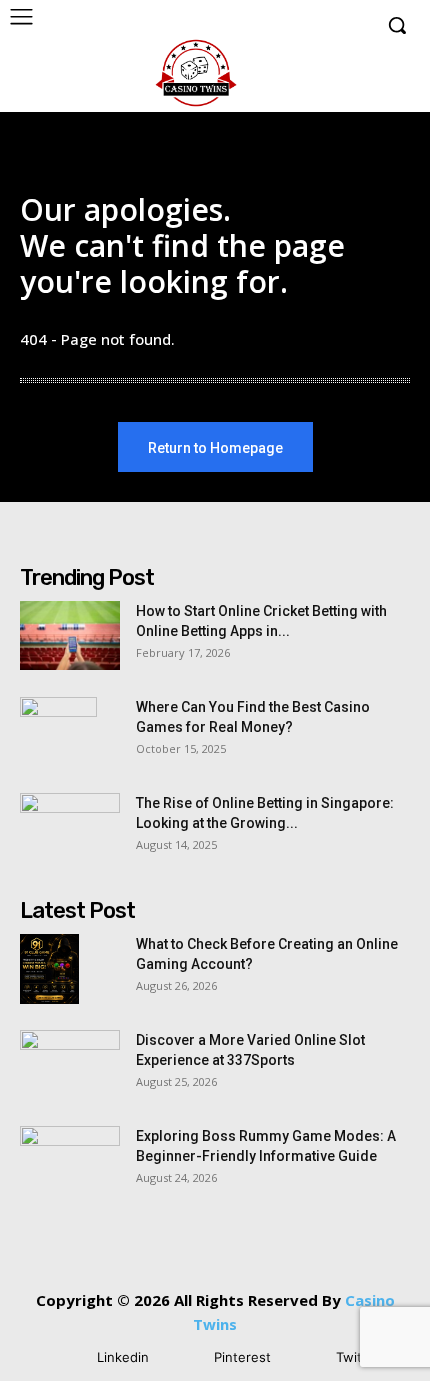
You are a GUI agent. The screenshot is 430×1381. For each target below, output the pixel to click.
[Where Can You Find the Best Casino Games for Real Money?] (58, 732)
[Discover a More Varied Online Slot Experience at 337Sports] (70, 1065)
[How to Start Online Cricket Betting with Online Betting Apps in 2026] (70, 635)
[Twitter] (306, 1358)
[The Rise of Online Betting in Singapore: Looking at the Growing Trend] (70, 828)
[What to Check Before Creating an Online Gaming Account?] (49, 969)
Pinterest (242, 1357)
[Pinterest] (184, 1358)
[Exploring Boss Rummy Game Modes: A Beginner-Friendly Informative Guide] (70, 1161)
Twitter (358, 1357)
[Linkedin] (67, 1358)
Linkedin (123, 1357)
